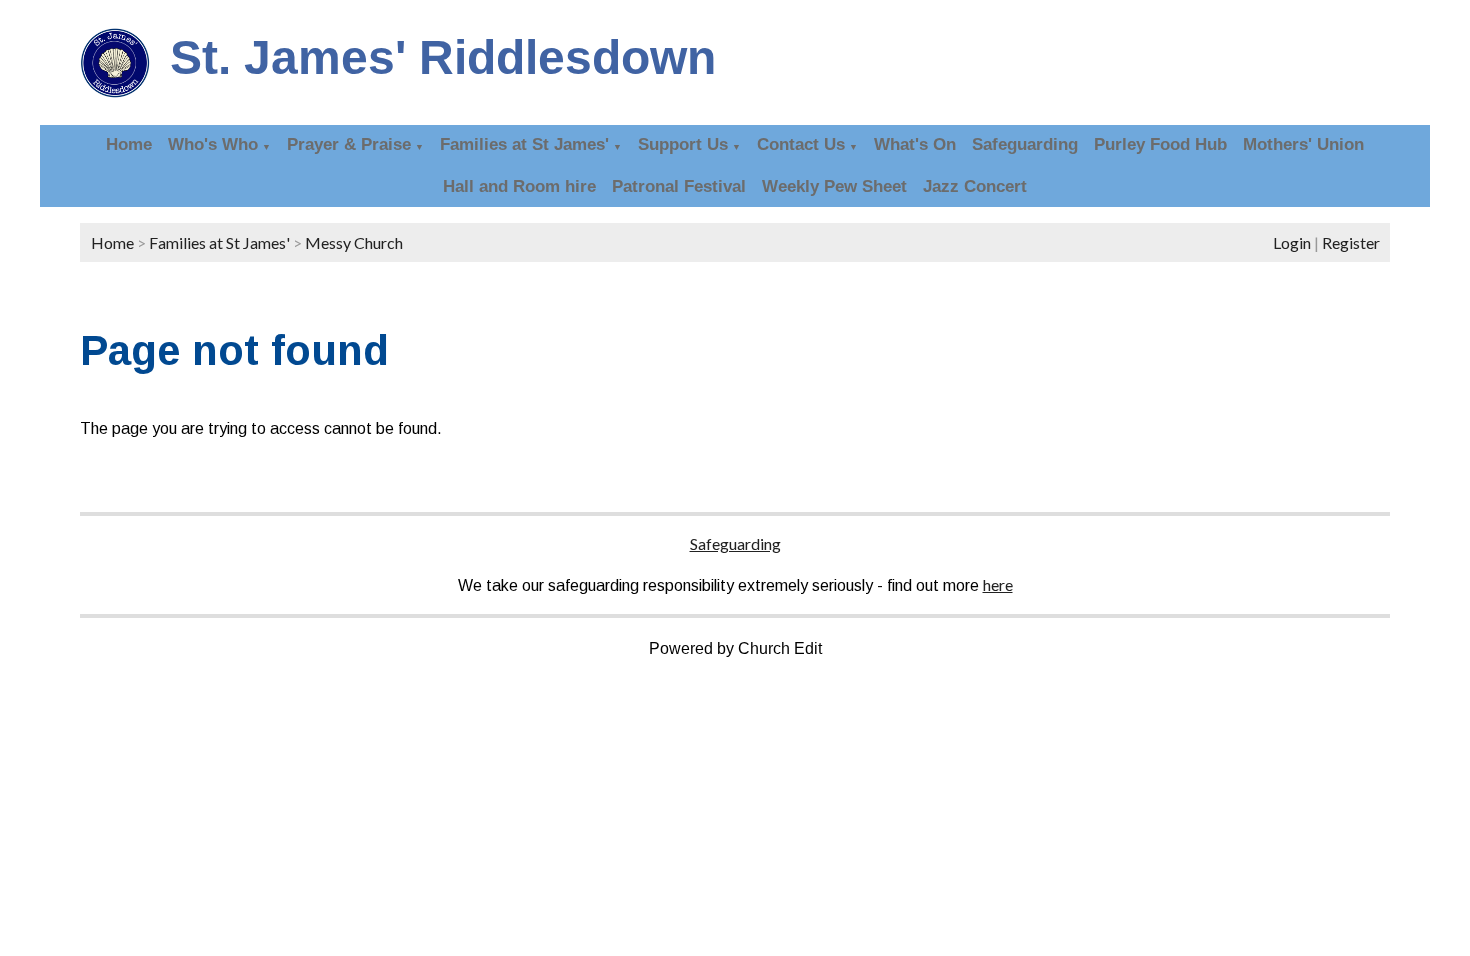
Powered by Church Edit (735, 648)
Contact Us (801, 144)
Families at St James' (524, 144)
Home (129, 144)
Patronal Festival (679, 186)
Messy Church (354, 242)
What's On (915, 144)
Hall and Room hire (519, 186)
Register (1351, 242)
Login (1292, 242)
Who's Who (213, 144)
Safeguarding (1025, 144)
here (998, 584)
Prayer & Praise (349, 144)
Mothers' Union (1303, 144)
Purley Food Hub (1160, 144)
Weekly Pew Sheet (834, 186)
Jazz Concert (975, 186)
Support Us (683, 144)
